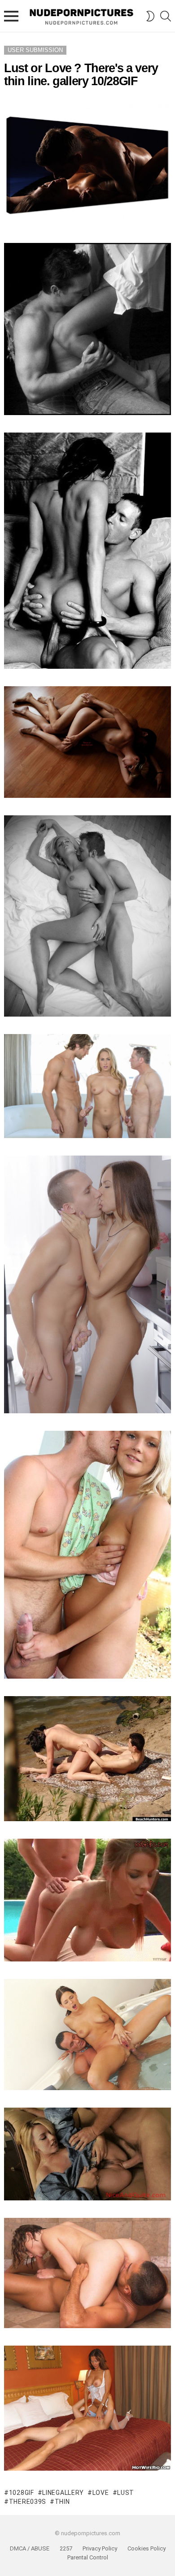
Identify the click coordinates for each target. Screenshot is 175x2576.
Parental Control (88, 2557)
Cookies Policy (147, 2548)
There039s (28, 2502)
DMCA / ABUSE (30, 2548)
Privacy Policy (100, 2548)
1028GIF (22, 2493)
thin (62, 2502)
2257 (66, 2548)
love (101, 2493)
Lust (126, 2493)
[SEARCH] (166, 16)
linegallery (63, 2493)
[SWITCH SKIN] (150, 16)
